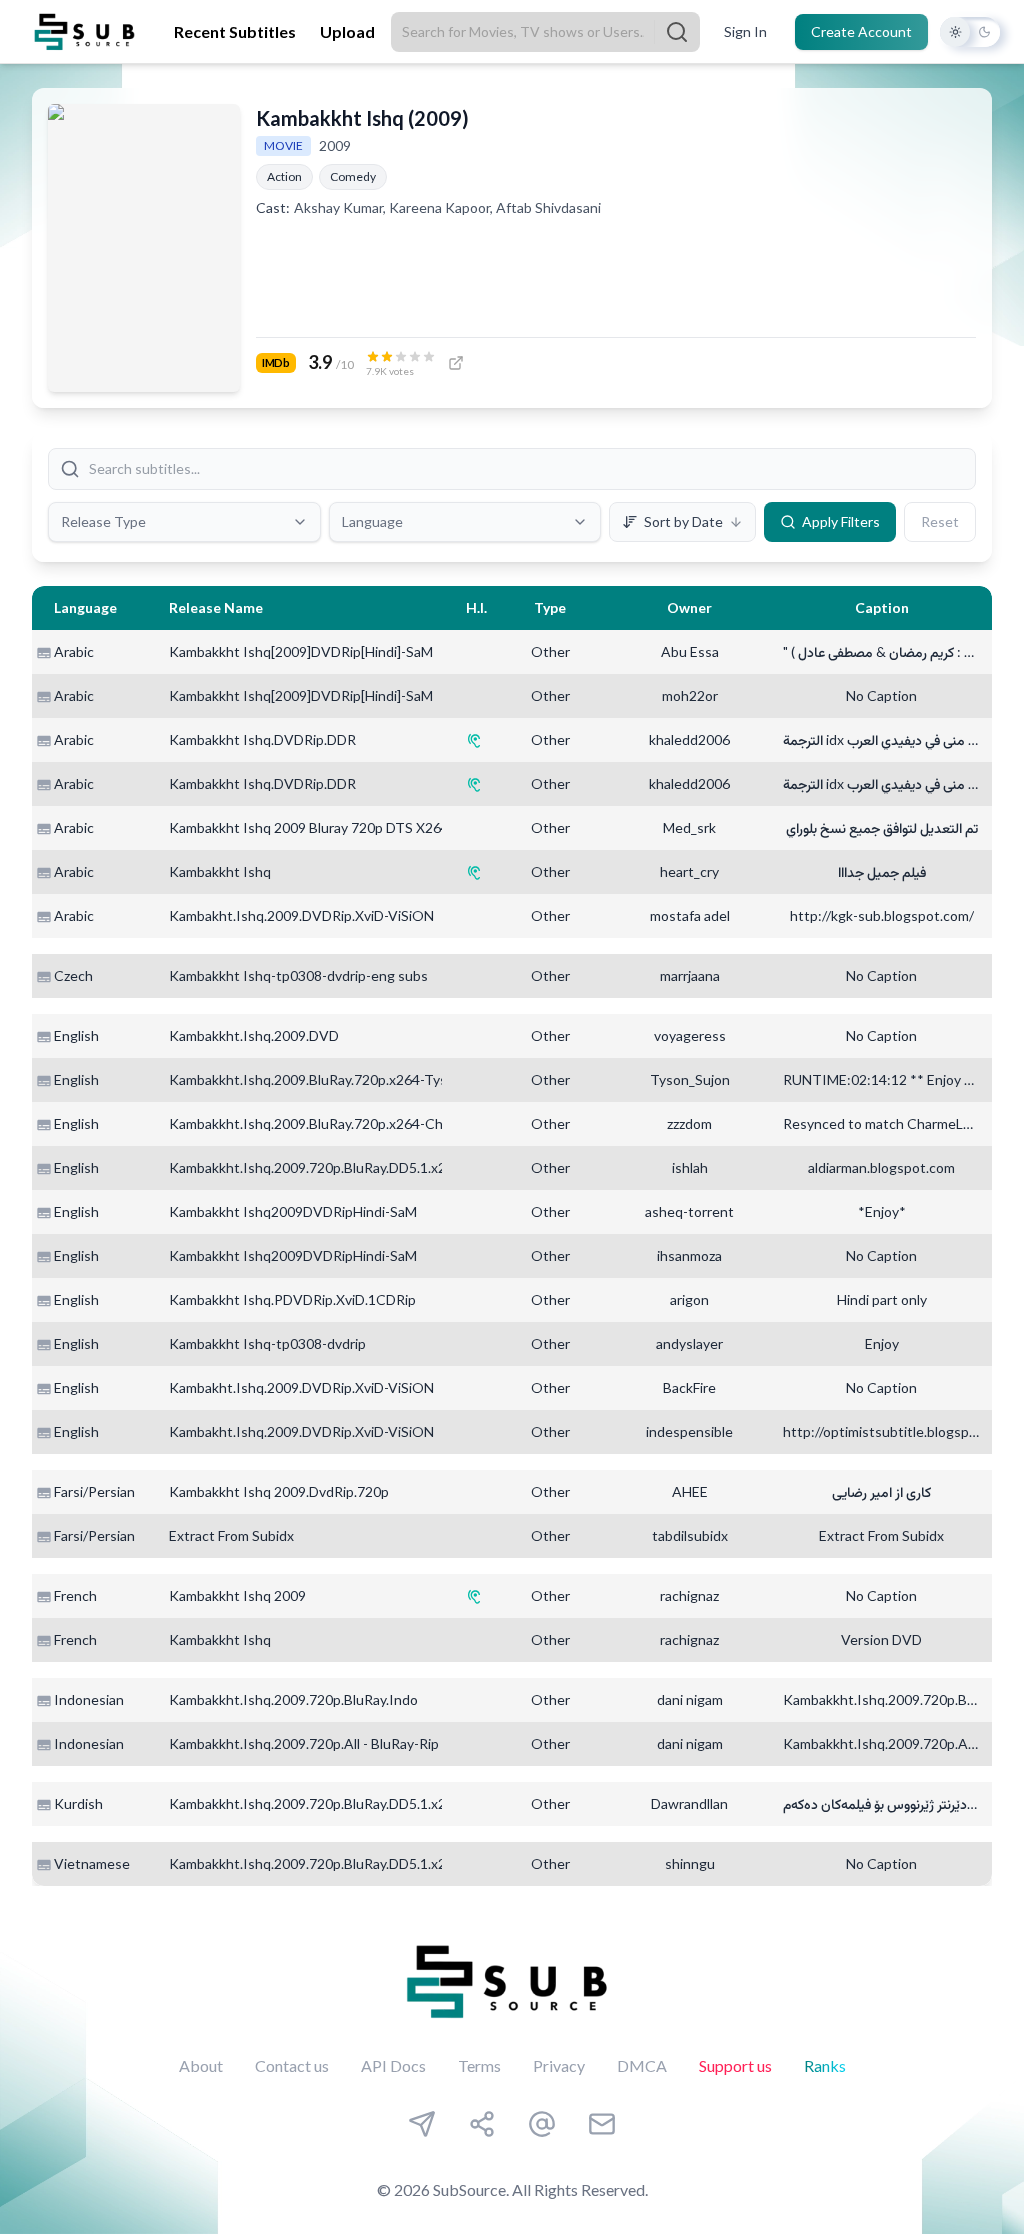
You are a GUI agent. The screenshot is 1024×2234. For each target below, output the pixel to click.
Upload (347, 31)
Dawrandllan (689, 1803)
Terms (479, 2065)
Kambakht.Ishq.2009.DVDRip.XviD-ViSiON (301, 915)
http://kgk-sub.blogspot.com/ (882, 915)
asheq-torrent (689, 1211)
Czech (73, 975)
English (76, 1035)
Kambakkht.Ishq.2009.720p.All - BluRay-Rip (304, 1743)
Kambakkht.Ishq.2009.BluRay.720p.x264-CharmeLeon (337, 1123)
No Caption (881, 695)
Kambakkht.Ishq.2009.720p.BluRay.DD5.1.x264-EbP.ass (341, 1863)
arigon (689, 1299)
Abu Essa (690, 651)
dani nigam (690, 1699)
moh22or (690, 695)
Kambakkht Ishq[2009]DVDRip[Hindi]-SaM (301, 651)
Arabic (74, 651)
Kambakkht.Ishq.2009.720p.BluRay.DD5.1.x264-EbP (330, 1167)
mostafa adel (690, 915)
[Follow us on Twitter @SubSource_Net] (542, 2124)
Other (550, 651)
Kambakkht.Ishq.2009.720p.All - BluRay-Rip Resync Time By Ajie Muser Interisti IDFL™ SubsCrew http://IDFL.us (881, 1743)
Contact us (292, 2065)
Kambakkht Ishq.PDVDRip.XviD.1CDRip (292, 1299)
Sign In (745, 31)
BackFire (689, 1387)
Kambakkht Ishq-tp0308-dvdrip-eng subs (298, 975)
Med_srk (689, 827)
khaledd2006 (689, 739)
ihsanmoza (689, 1255)
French (75, 1595)
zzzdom (689, 1123)
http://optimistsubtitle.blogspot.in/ (881, 1431)
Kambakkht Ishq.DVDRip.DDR (262, 739)
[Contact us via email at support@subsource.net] (602, 2124)
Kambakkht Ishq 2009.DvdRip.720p (279, 1491)
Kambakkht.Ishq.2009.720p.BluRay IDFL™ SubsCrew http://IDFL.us (881, 1699)
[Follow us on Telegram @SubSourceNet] (422, 2124)
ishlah (690, 1167)
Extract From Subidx (231, 1535)
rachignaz (689, 1595)
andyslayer (689, 1343)
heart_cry (689, 871)
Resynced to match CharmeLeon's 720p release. (881, 1123)
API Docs (393, 2065)
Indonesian (89, 1699)
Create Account (861, 31)
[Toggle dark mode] (970, 32)
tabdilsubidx (690, 1535)
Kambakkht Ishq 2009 (237, 1595)
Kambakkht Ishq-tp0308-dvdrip (267, 1343)
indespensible (689, 1431)
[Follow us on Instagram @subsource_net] (482, 2124)
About (201, 2065)
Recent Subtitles (235, 31)
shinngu (690, 1863)
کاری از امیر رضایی (881, 1491)
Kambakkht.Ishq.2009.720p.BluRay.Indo (293, 1699)
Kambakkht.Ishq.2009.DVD (254, 1035)
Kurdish (78, 1803)
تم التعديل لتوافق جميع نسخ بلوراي (882, 827)
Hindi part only (882, 1299)
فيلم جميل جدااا (882, 871)
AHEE (690, 1491)
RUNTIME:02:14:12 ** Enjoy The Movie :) (881, 1079)
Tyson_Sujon (690, 1079)
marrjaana (690, 975)
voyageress (690, 1035)
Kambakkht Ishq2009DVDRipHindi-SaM (293, 1211)
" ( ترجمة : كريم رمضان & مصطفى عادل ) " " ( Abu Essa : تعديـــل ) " (881, 651)
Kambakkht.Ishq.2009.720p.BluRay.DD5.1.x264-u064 (334, 1803)
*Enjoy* (882, 1211)
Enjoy (882, 1343)
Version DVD (881, 1639)
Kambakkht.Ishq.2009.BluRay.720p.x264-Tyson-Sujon (336, 1079)
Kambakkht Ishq (220, 871)
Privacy (559, 2065)
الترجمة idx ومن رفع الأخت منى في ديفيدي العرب (881, 739)
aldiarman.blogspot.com (881, 1167)
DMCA (642, 2065)
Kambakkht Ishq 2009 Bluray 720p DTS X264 (309, 827)
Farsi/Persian (94, 1491)
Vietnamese (92, 1863)
